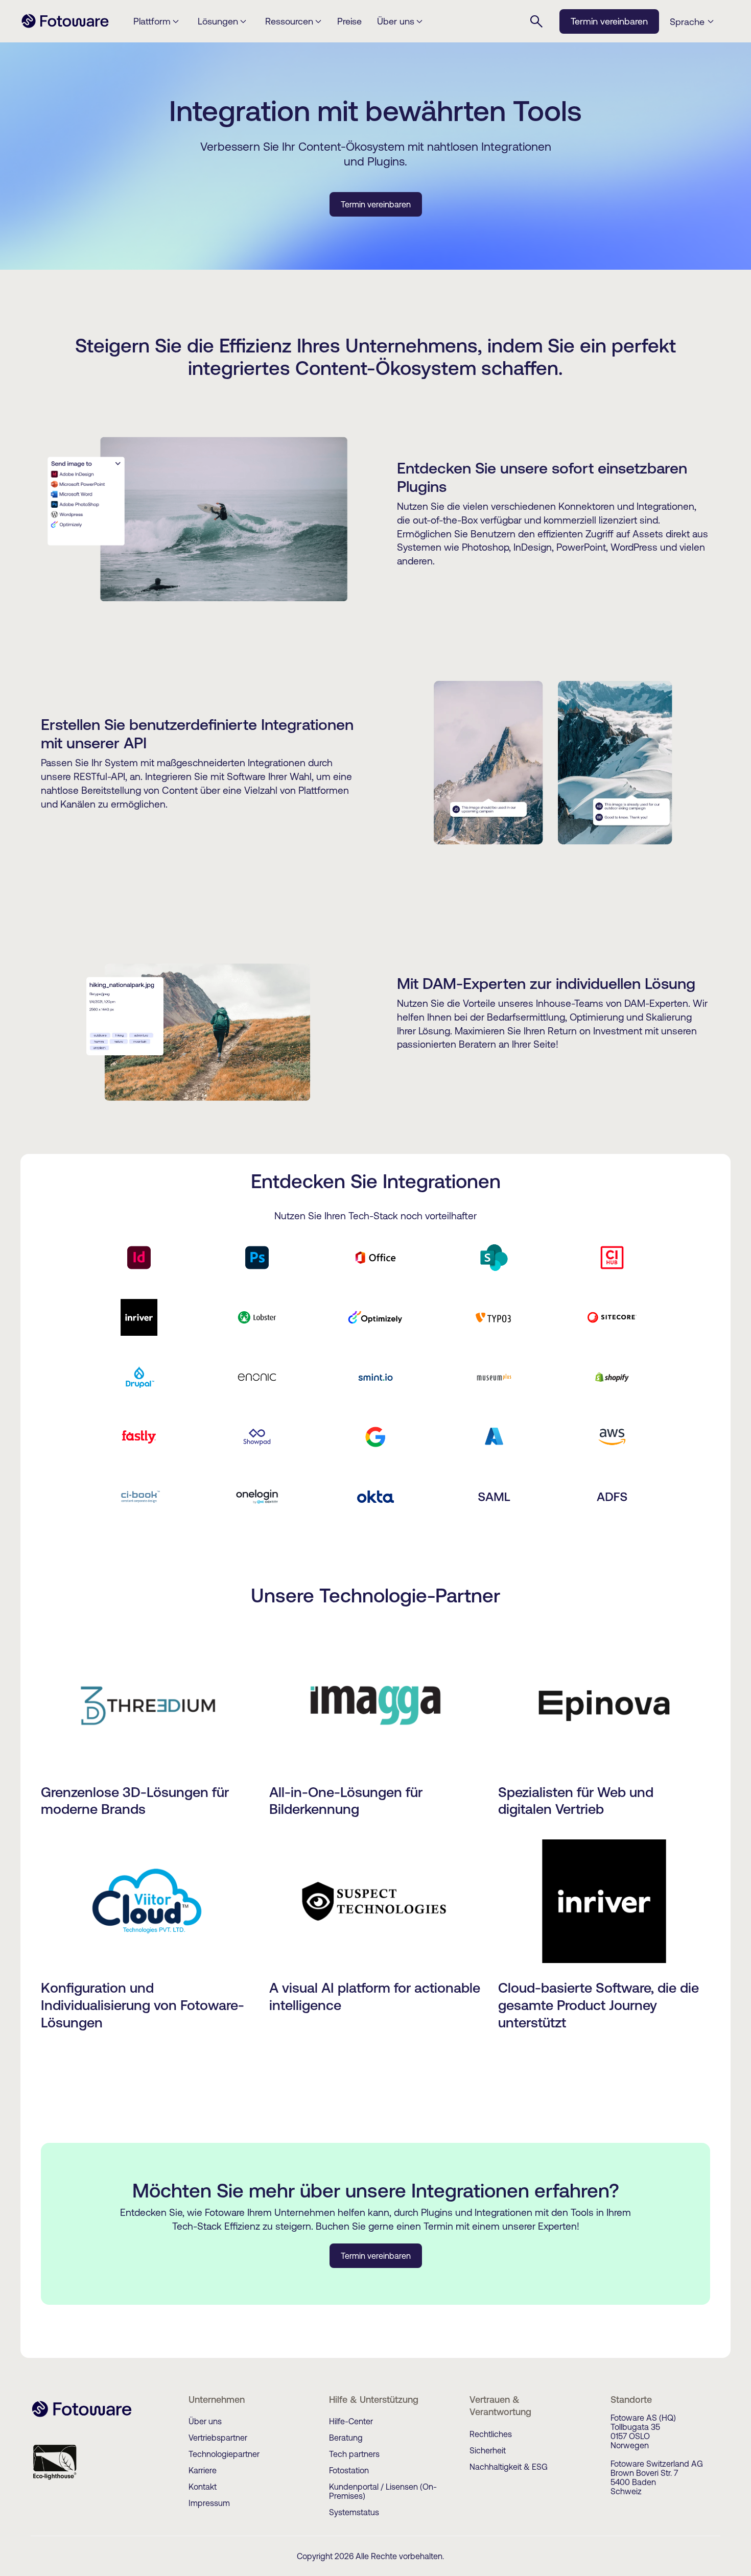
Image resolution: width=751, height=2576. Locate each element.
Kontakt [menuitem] (203, 2487)
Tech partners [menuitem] (354, 2454)
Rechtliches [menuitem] (491, 2434)
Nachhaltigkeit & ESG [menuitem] (509, 2467)
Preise (349, 21)
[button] (695, 22)
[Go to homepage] (65, 27)
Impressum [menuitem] (209, 2503)
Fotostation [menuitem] (349, 2470)
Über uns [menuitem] (205, 2421)
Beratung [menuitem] (346, 2438)
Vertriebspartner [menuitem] (218, 2438)
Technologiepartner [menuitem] (224, 2454)
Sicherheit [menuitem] (488, 2450)
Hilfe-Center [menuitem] (351, 2421)
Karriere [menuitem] (203, 2470)
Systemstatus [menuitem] (354, 2512)
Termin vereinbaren (609, 21)
